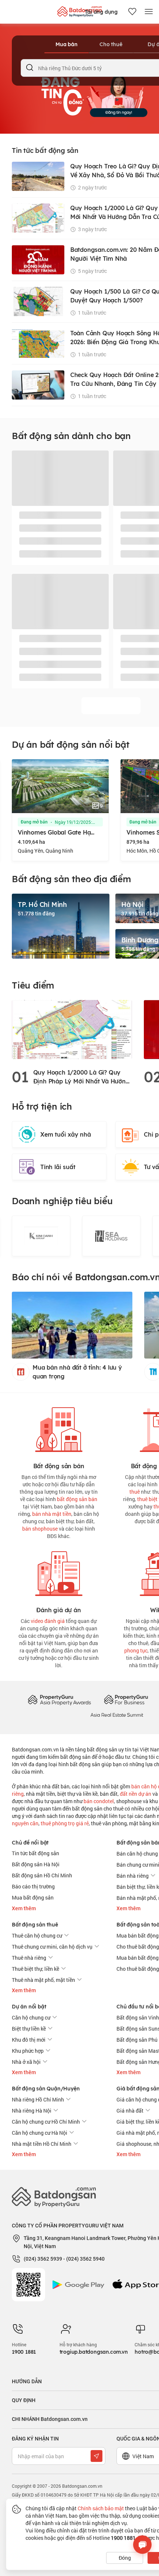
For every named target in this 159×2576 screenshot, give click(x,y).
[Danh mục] (149, 12)
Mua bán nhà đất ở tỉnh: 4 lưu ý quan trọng (77, 1372)
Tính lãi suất (58, 1167)
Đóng (125, 2558)
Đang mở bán (34, 822)
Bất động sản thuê (35, 1925)
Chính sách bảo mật (101, 2508)
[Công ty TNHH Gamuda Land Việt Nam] (111, 1236)
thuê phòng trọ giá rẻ (65, 1823)
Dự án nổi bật (29, 2007)
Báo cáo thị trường (33, 1886)
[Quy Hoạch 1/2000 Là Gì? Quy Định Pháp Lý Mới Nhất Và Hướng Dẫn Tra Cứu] (72, 1029)
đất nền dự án (136, 1794)
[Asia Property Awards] (59, 1700)
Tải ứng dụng (101, 12)
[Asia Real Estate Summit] (117, 1714)
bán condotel (99, 1801)
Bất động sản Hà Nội (36, 1864)
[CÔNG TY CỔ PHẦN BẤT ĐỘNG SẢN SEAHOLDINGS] (41, 1236)
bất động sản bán (77, 1499)
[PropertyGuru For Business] (126, 1700)
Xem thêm (24, 1908)
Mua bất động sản (33, 1897)
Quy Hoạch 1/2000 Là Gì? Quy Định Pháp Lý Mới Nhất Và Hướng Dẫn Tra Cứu (82, 1077)
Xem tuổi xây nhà (66, 1134)
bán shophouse (40, 1529)
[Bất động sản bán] (59, 1428)
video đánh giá (48, 1621)
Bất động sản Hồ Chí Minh (42, 1875)
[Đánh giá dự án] (59, 1572)
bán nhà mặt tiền (52, 1514)
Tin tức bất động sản (35, 1853)
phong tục (136, 1650)
